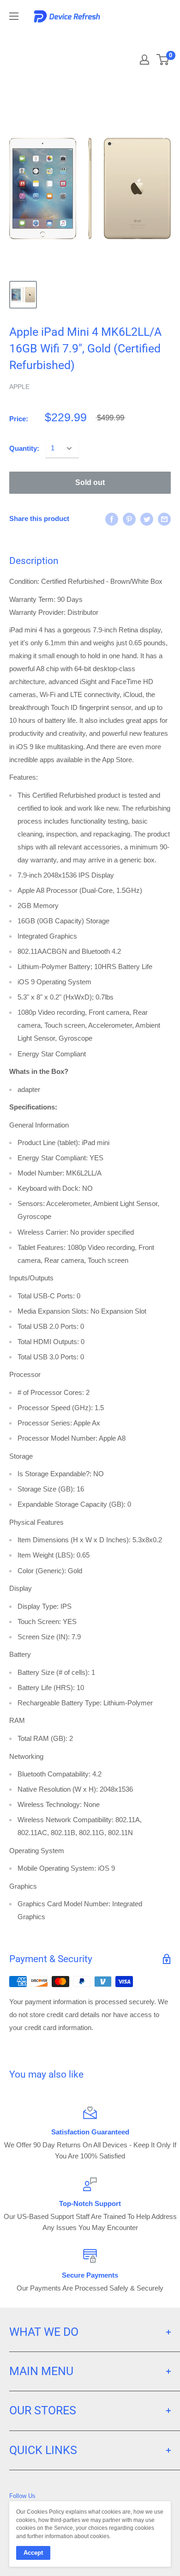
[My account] (144, 60)
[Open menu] (14, 16)
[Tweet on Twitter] (147, 519)
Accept (33, 2553)
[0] (163, 60)
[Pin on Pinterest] (129, 519)
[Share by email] (164, 519)
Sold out (90, 482)
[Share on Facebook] (112, 519)
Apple (19, 387)
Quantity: (24, 448)
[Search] (130, 37)
